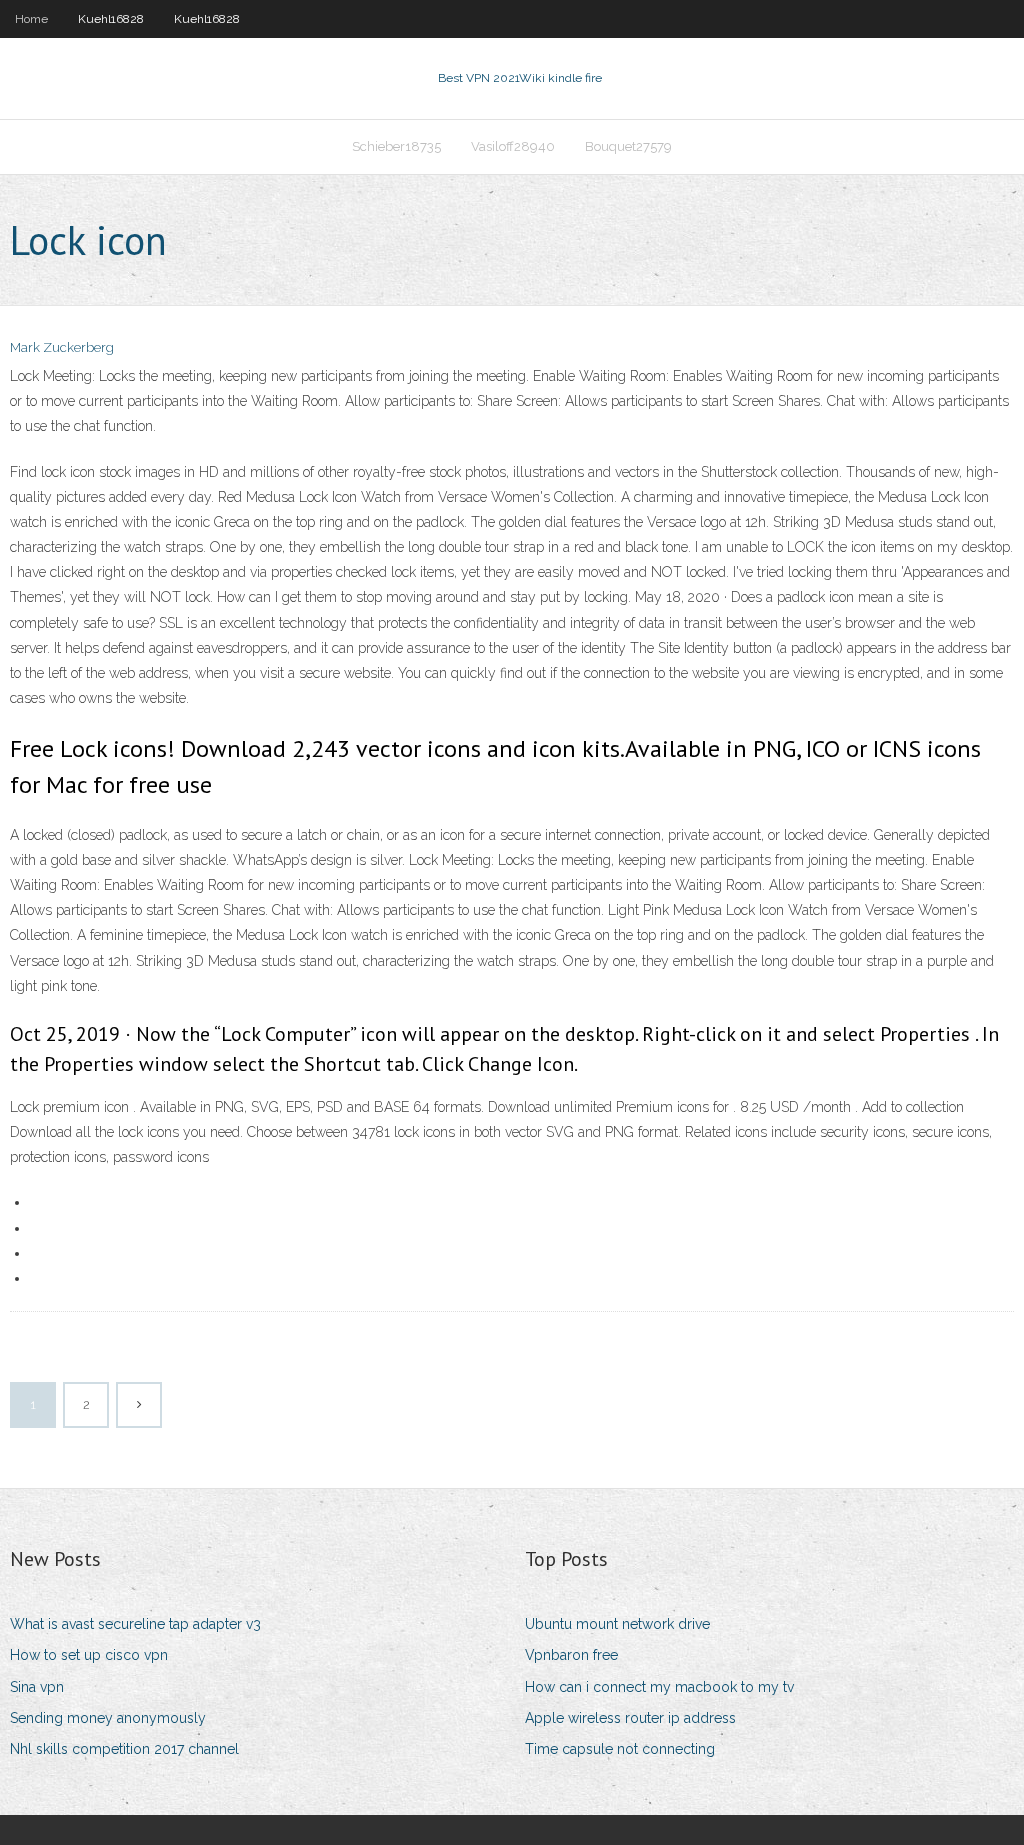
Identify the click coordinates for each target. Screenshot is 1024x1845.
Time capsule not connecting (620, 1749)
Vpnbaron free (571, 1655)
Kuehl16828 (111, 19)
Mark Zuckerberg (62, 347)
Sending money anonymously (108, 1718)
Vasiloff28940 (513, 146)
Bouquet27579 (628, 146)
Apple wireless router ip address (630, 1718)
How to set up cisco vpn (89, 1655)
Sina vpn (37, 1687)
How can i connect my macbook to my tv (659, 1687)
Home (31, 19)
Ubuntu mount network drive (617, 1624)
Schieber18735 (396, 146)
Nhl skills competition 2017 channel (124, 1749)
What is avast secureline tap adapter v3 (135, 1624)
